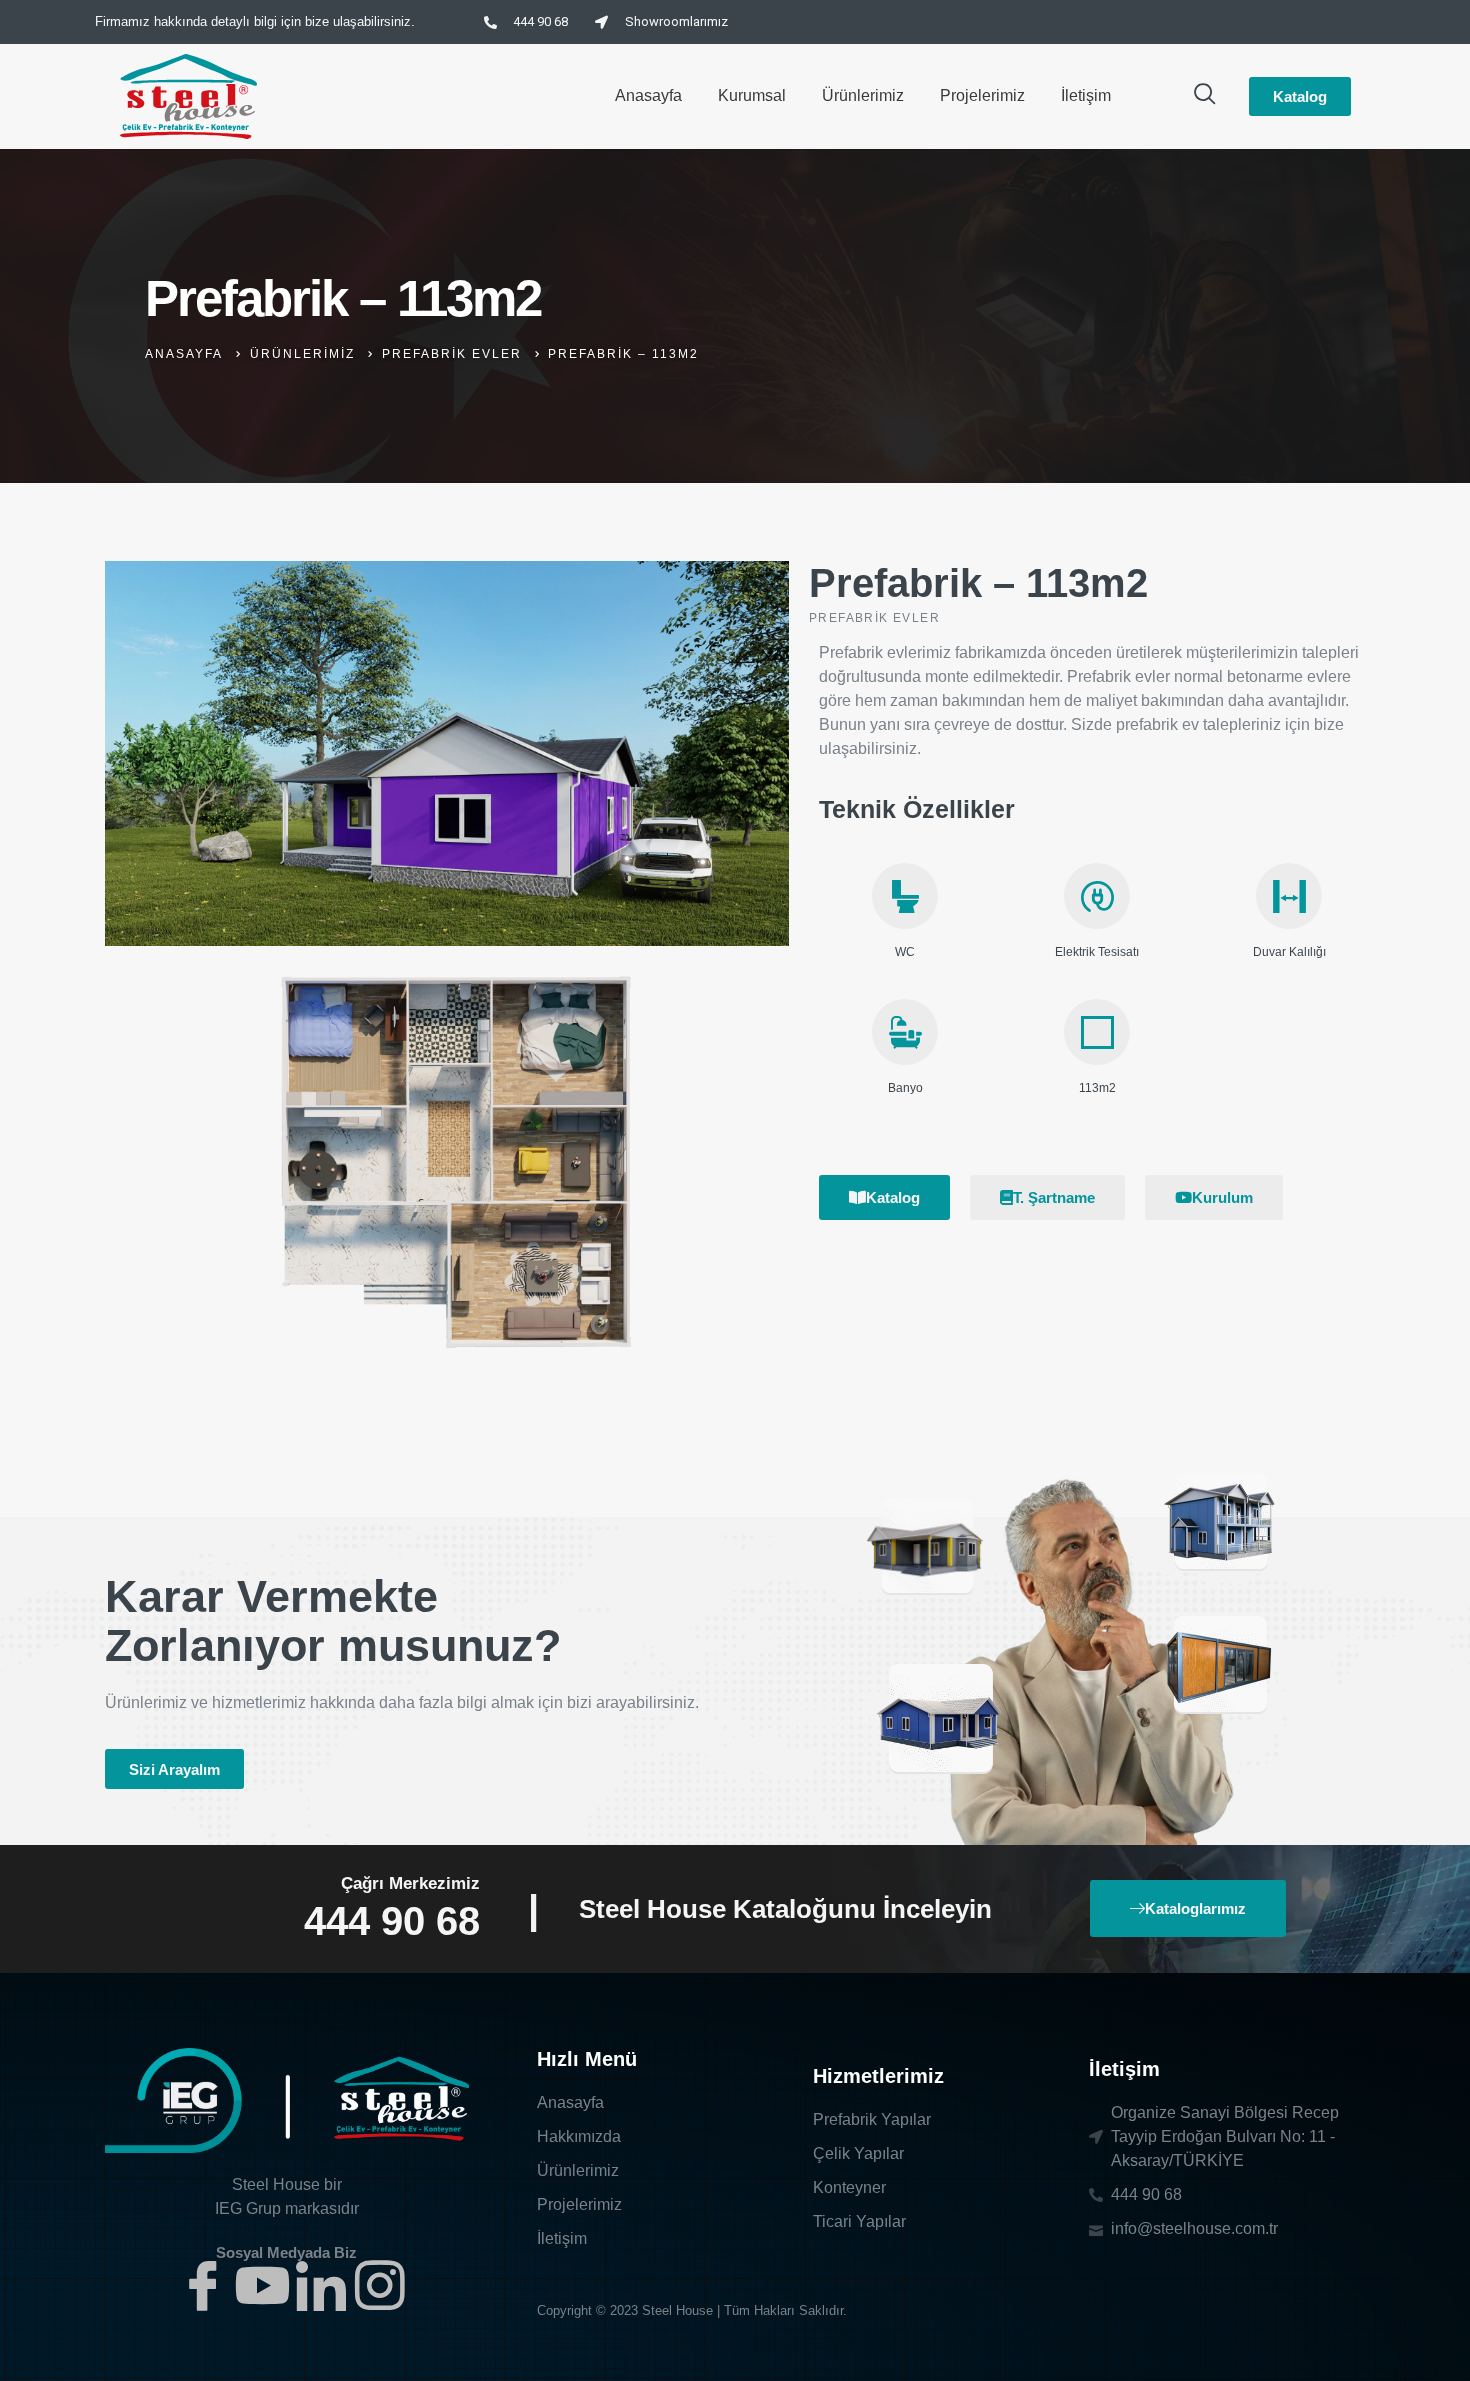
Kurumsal (752, 95)
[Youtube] (262, 2285)
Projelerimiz (982, 95)
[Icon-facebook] (203, 2285)
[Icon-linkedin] (321, 2285)
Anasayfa (648, 95)
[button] (174, 1769)
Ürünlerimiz (863, 95)
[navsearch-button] (1205, 96)
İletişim (1086, 95)
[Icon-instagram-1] (380, 2285)
